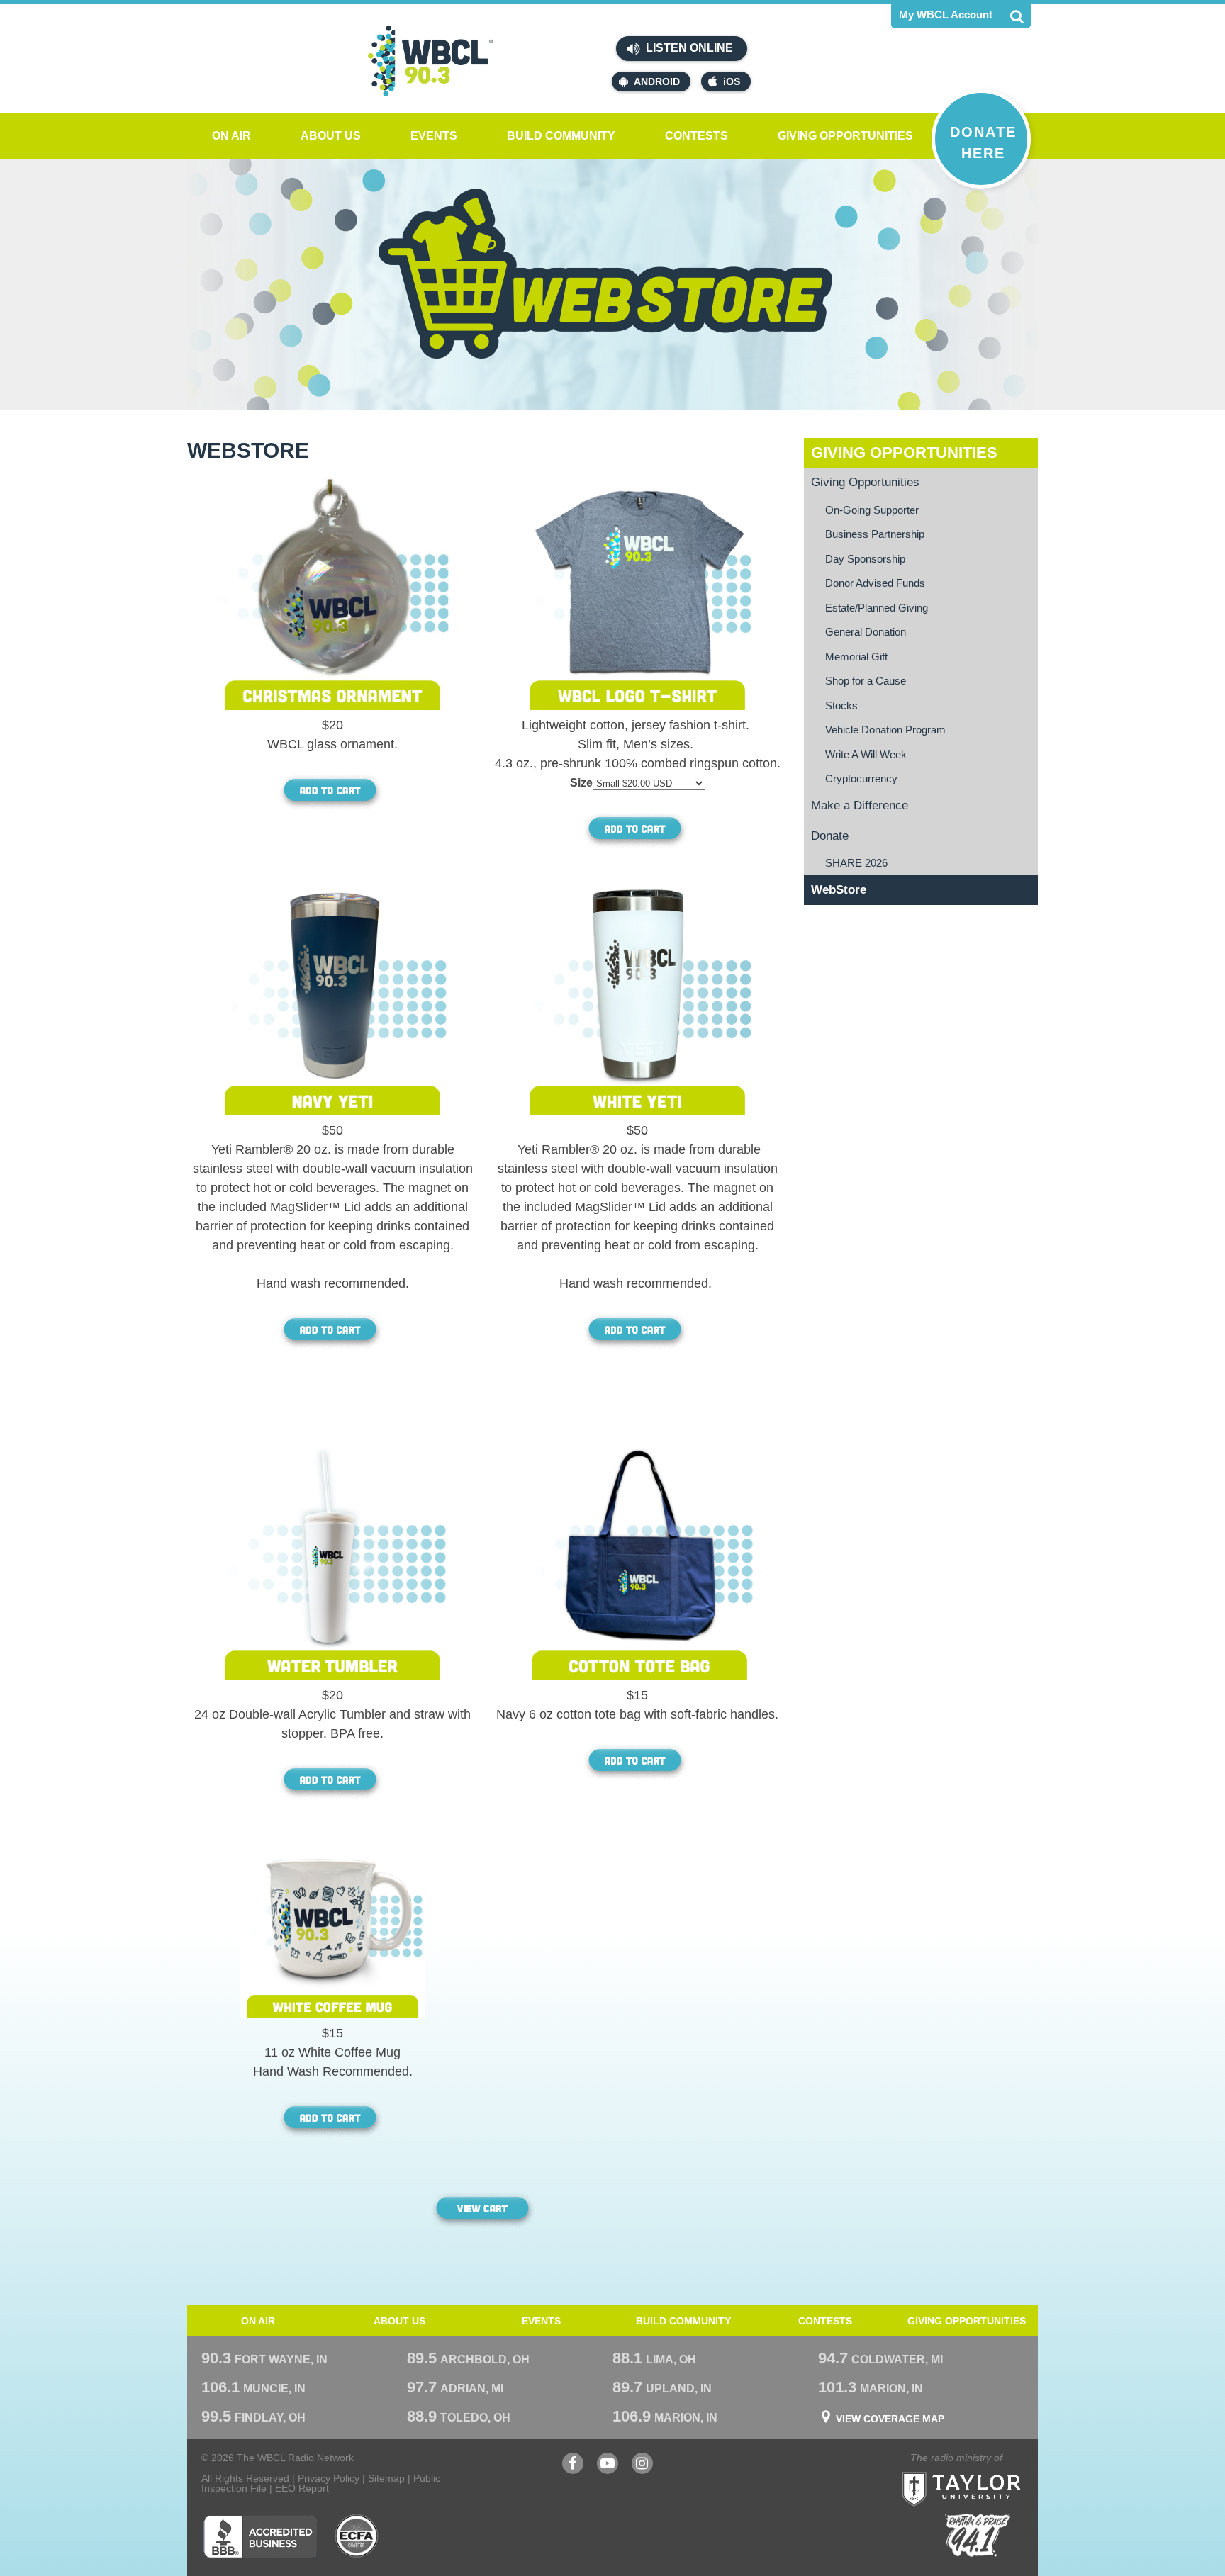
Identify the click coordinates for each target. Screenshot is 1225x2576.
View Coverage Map (890, 2419)
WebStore (839, 890)
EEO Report (302, 2488)
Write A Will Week (866, 754)
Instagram (642, 2470)
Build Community (561, 136)
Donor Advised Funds (875, 583)
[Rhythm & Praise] (978, 2535)
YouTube (608, 2470)
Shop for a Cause (866, 681)
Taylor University (987, 2471)
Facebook (573, 2470)
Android (657, 81)
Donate (830, 836)
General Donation (866, 632)
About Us (331, 136)
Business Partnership (875, 534)
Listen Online (688, 48)
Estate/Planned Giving (877, 608)
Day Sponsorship (865, 559)
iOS (732, 81)
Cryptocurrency (861, 778)
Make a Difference (860, 805)
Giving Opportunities (845, 136)
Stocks (841, 705)
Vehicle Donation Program (885, 730)
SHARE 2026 (856, 863)
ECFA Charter (357, 2536)
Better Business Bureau (260, 2536)
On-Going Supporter (872, 510)
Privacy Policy (329, 2478)
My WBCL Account (946, 15)
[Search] (1017, 16)
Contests (697, 136)
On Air (231, 136)
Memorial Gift (856, 657)
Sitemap (386, 2478)
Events (434, 136)
